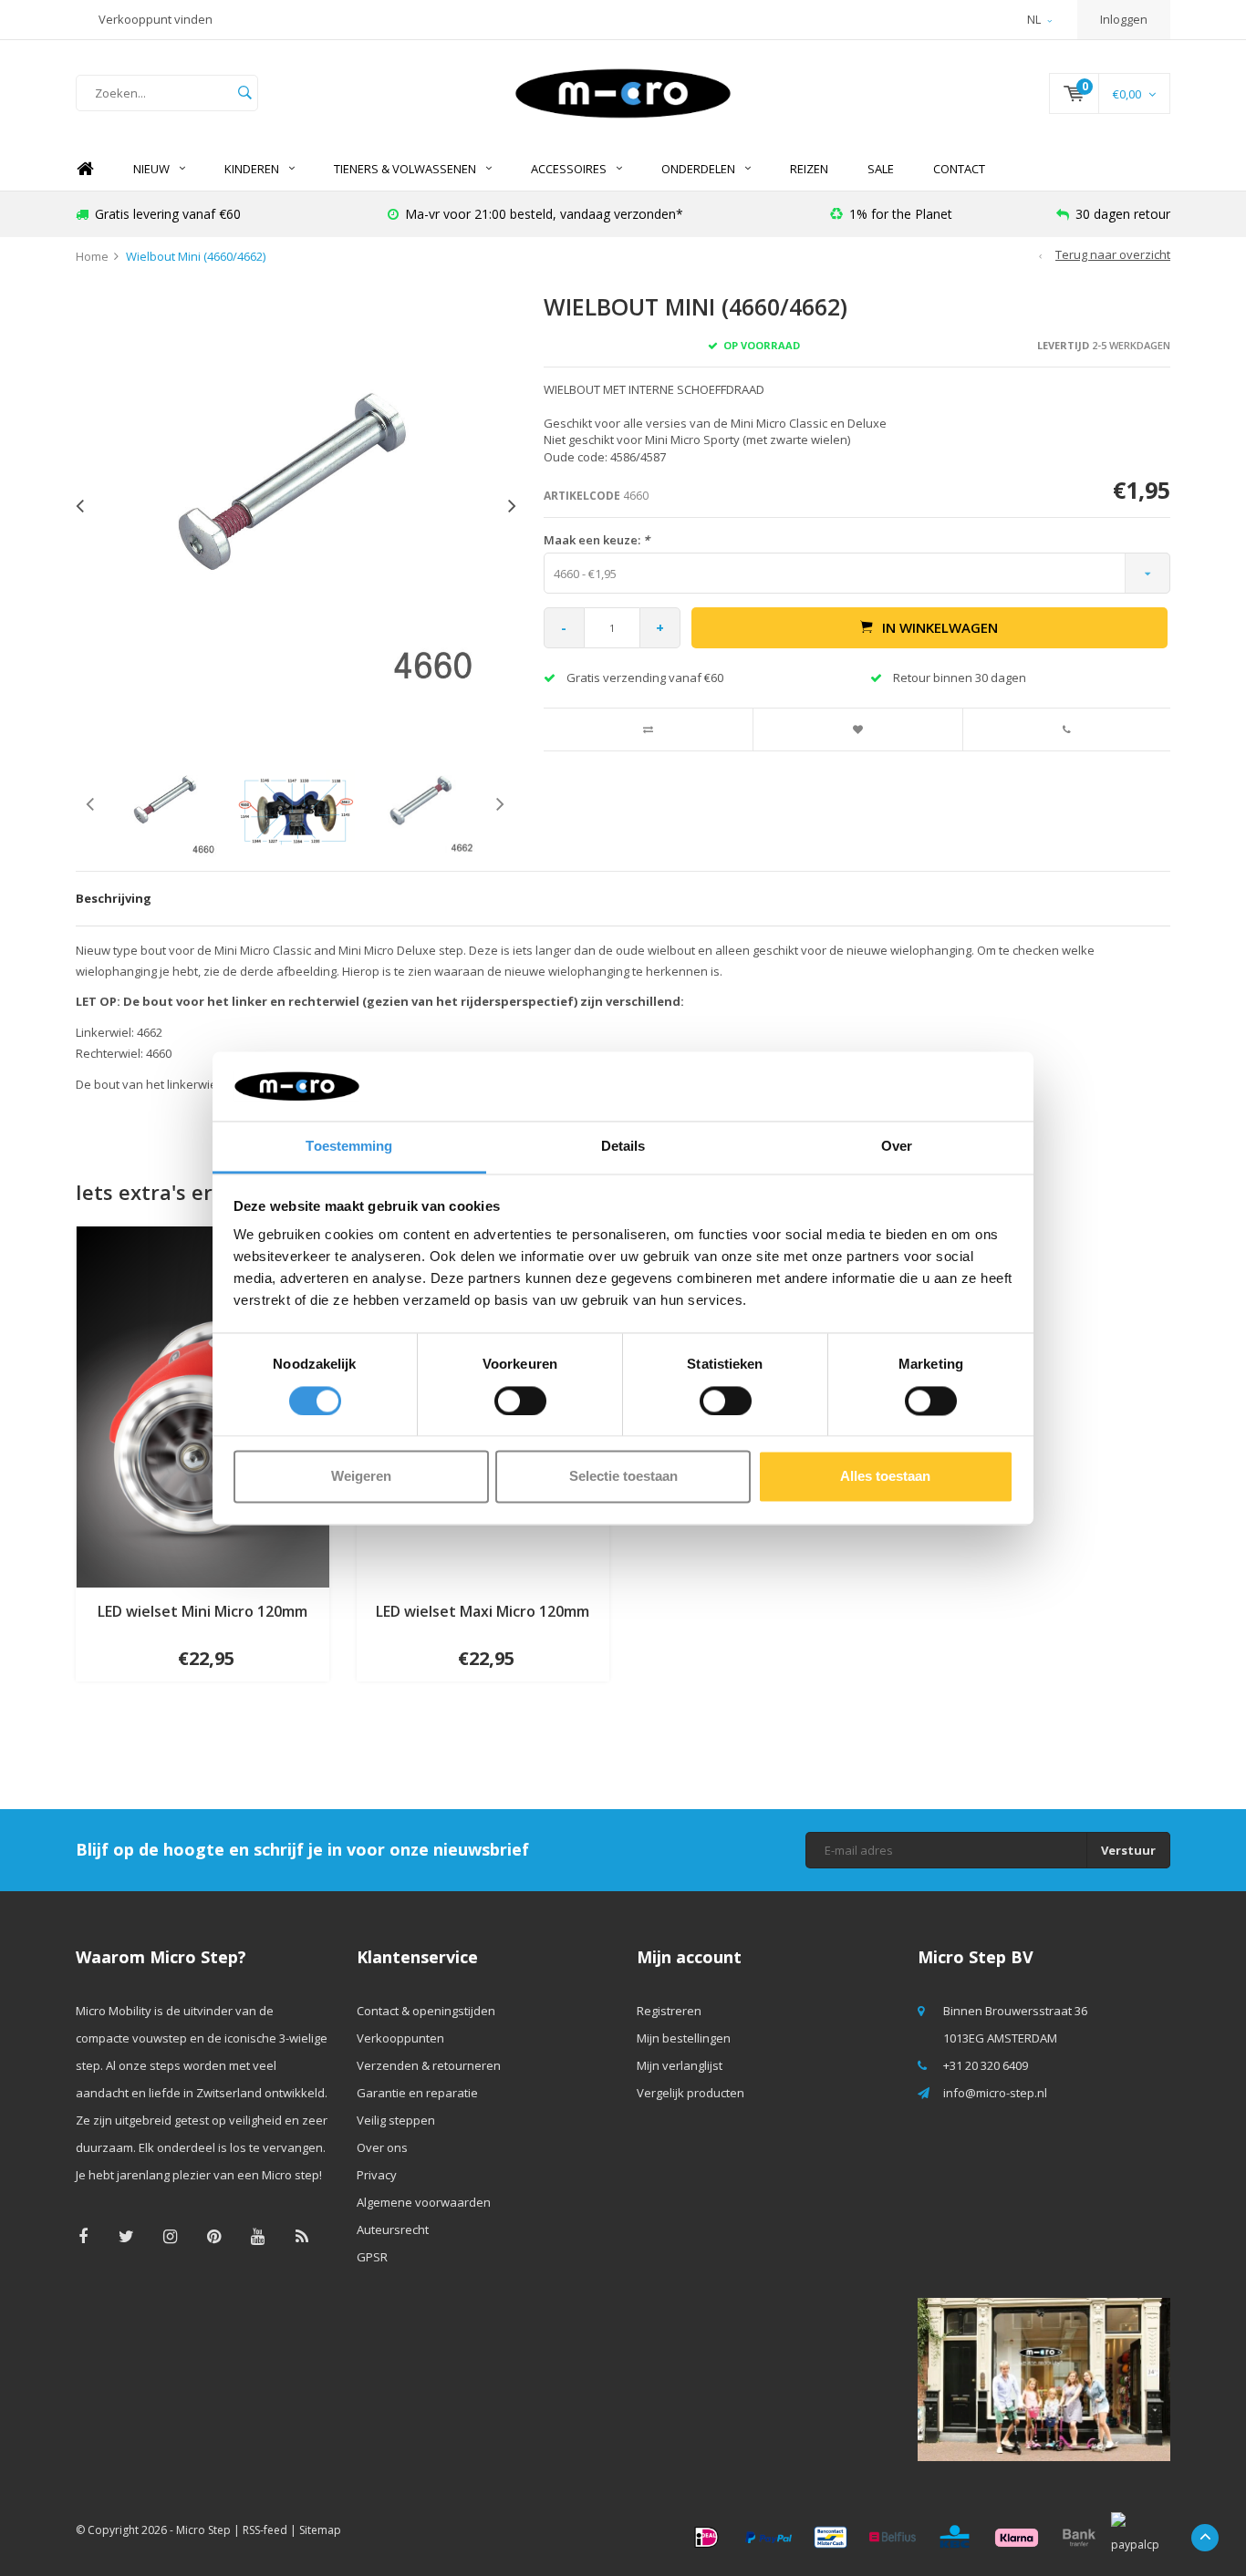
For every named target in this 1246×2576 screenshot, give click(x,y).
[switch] (520, 1401)
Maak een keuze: (597, 540)
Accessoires (569, 169)
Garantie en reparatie (417, 2093)
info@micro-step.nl (995, 2093)
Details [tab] (623, 1147)
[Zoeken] (244, 93)
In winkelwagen (940, 627)
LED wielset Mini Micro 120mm (202, 1611)
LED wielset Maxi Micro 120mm (483, 1611)
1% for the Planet (901, 214)
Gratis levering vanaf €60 (168, 214)
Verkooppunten (400, 2038)
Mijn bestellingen (684, 2038)
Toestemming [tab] (349, 1147)
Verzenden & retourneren (429, 2065)
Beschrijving (114, 898)
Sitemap (320, 2530)
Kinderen (252, 169)
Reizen (809, 169)
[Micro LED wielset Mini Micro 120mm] (202, 1405)
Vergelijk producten (690, 2093)
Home (85, 169)
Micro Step (203, 2530)
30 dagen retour (1123, 214)
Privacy (377, 2175)
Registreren (669, 2011)
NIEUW (151, 169)
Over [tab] (897, 1147)
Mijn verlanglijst (680, 2065)
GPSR (372, 2257)
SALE (881, 169)
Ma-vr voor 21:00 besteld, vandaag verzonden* (544, 214)
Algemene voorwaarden (424, 2202)
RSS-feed (265, 2530)
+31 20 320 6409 (986, 2065)
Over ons (382, 2147)
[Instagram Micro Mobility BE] (170, 2236)
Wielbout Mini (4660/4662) (196, 256)
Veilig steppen (396, 2120)
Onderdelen (698, 169)
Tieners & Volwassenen (405, 169)
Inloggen (1124, 19)
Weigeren (361, 1477)
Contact (959, 169)
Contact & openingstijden (426, 2011)
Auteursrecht (393, 2229)
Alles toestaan (885, 1477)
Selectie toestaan (623, 1477)
